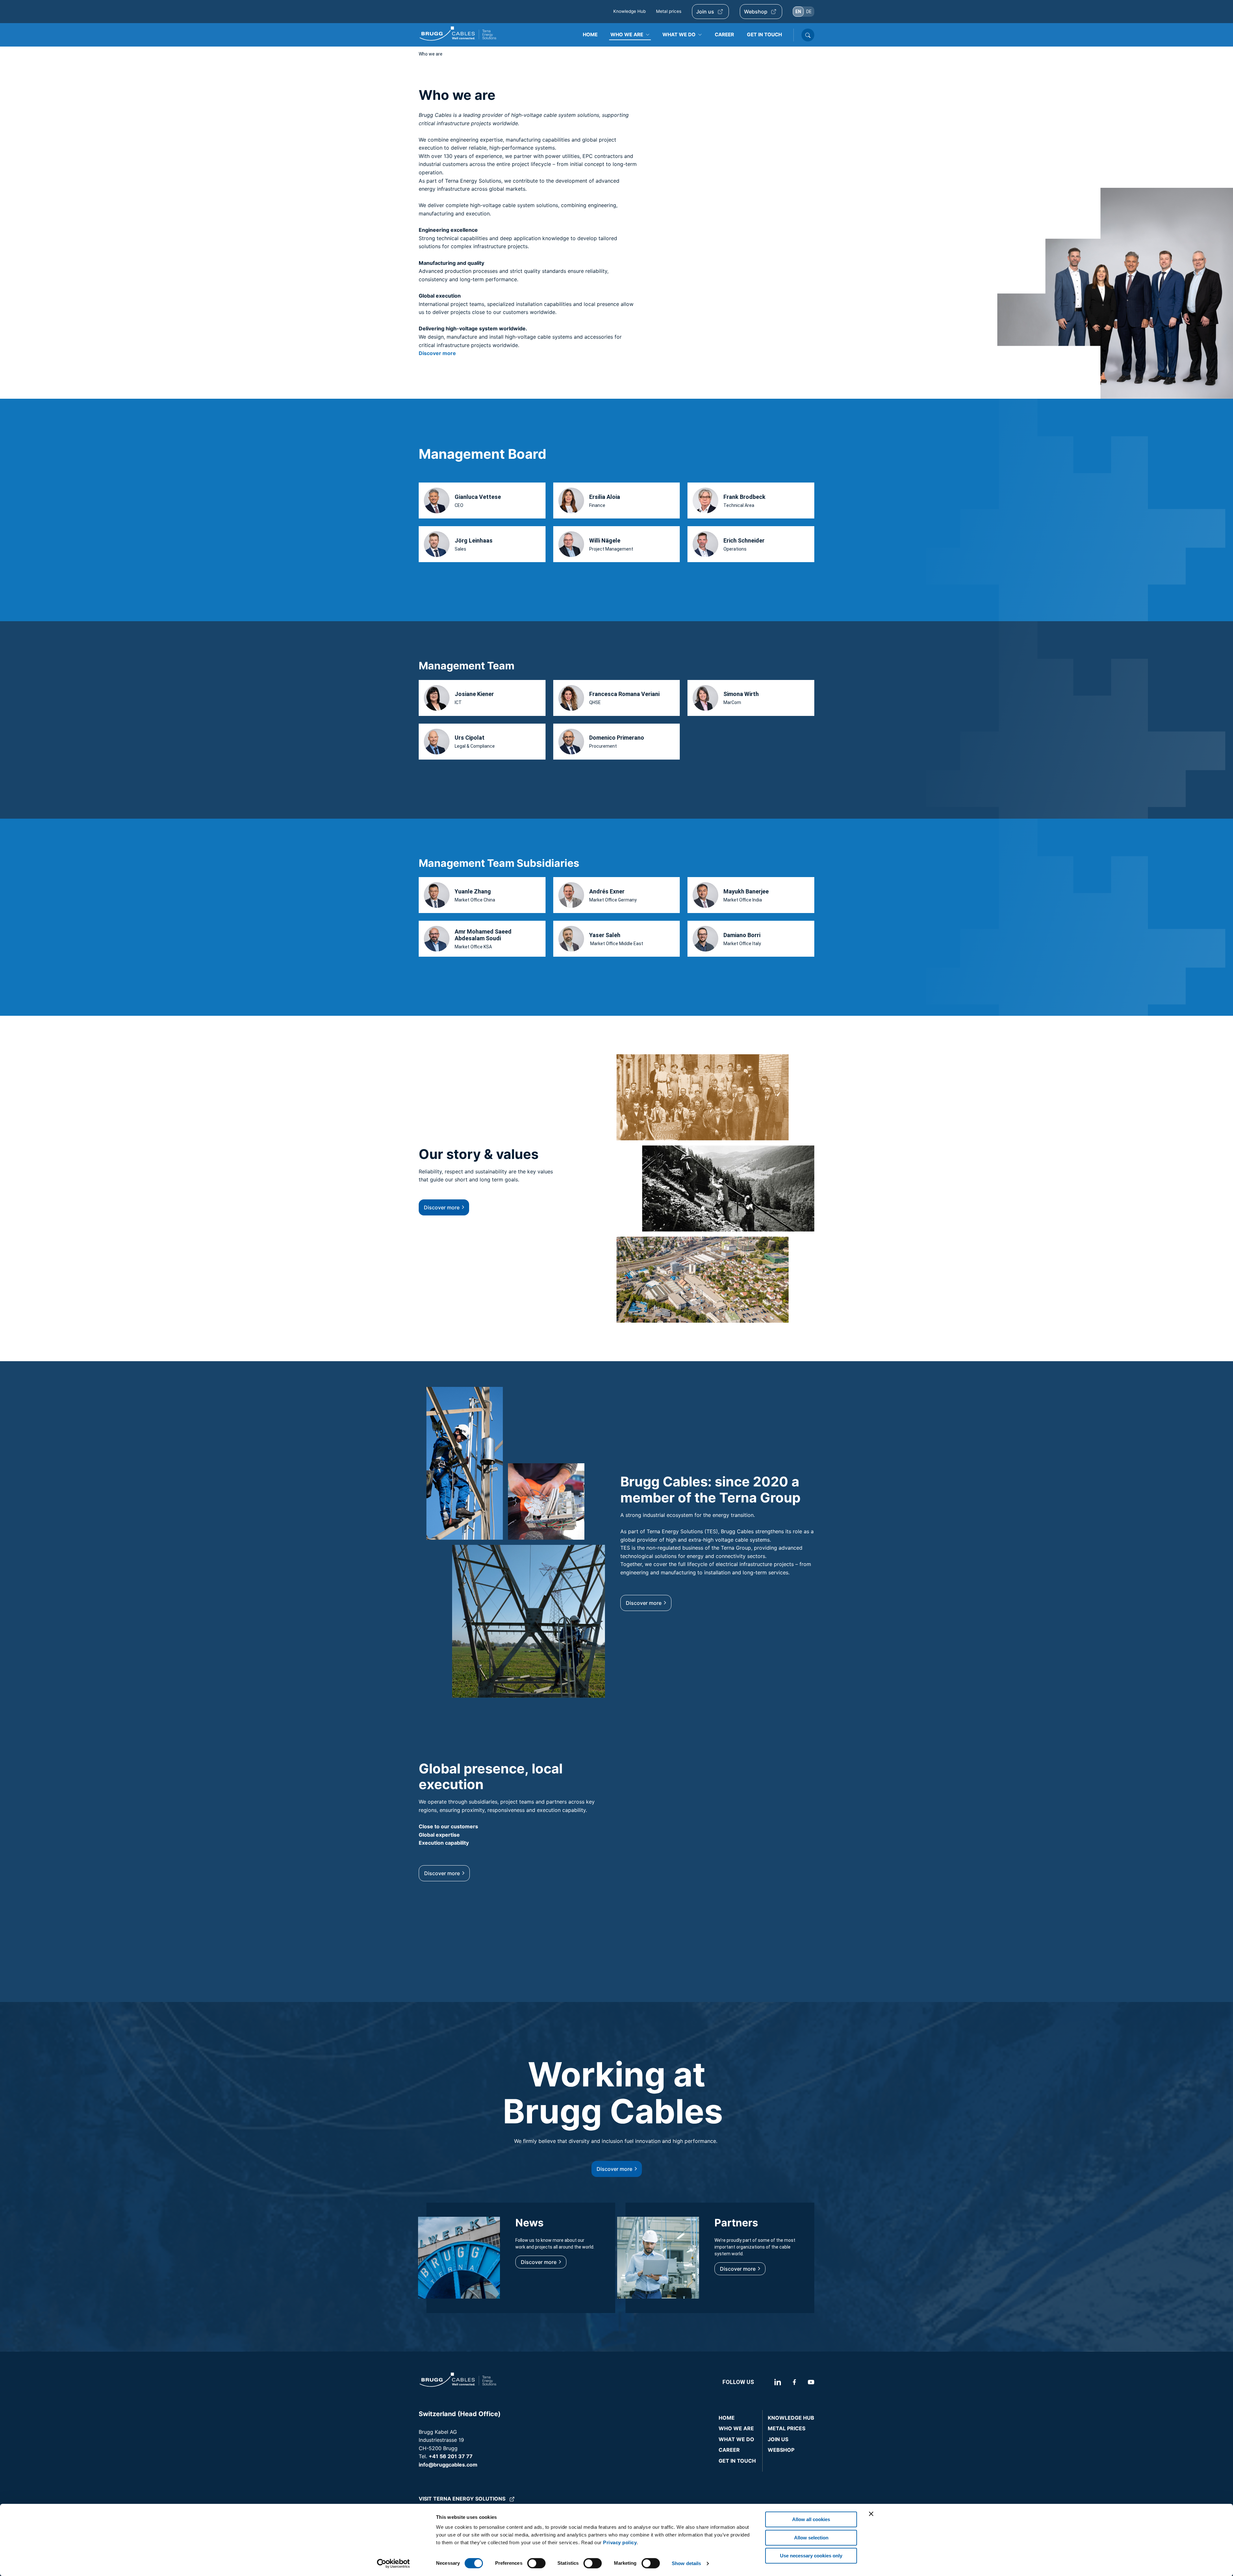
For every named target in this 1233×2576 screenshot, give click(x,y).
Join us (705, 12)
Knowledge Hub (630, 11)
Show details (686, 2563)
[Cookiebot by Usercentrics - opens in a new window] (394, 2563)
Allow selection (811, 2538)
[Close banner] (871, 2514)
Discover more (442, 1207)
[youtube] (810, 2382)
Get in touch (737, 2461)
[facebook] (794, 2382)
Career (729, 2450)
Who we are (736, 2428)
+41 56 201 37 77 (451, 2456)
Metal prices (669, 11)
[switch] (536, 2563)
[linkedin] (770, 2382)
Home (727, 2418)
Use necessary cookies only (811, 2556)
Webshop (756, 12)
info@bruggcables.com (448, 2465)
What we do (736, 2439)
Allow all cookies (811, 2519)
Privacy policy (620, 2542)
